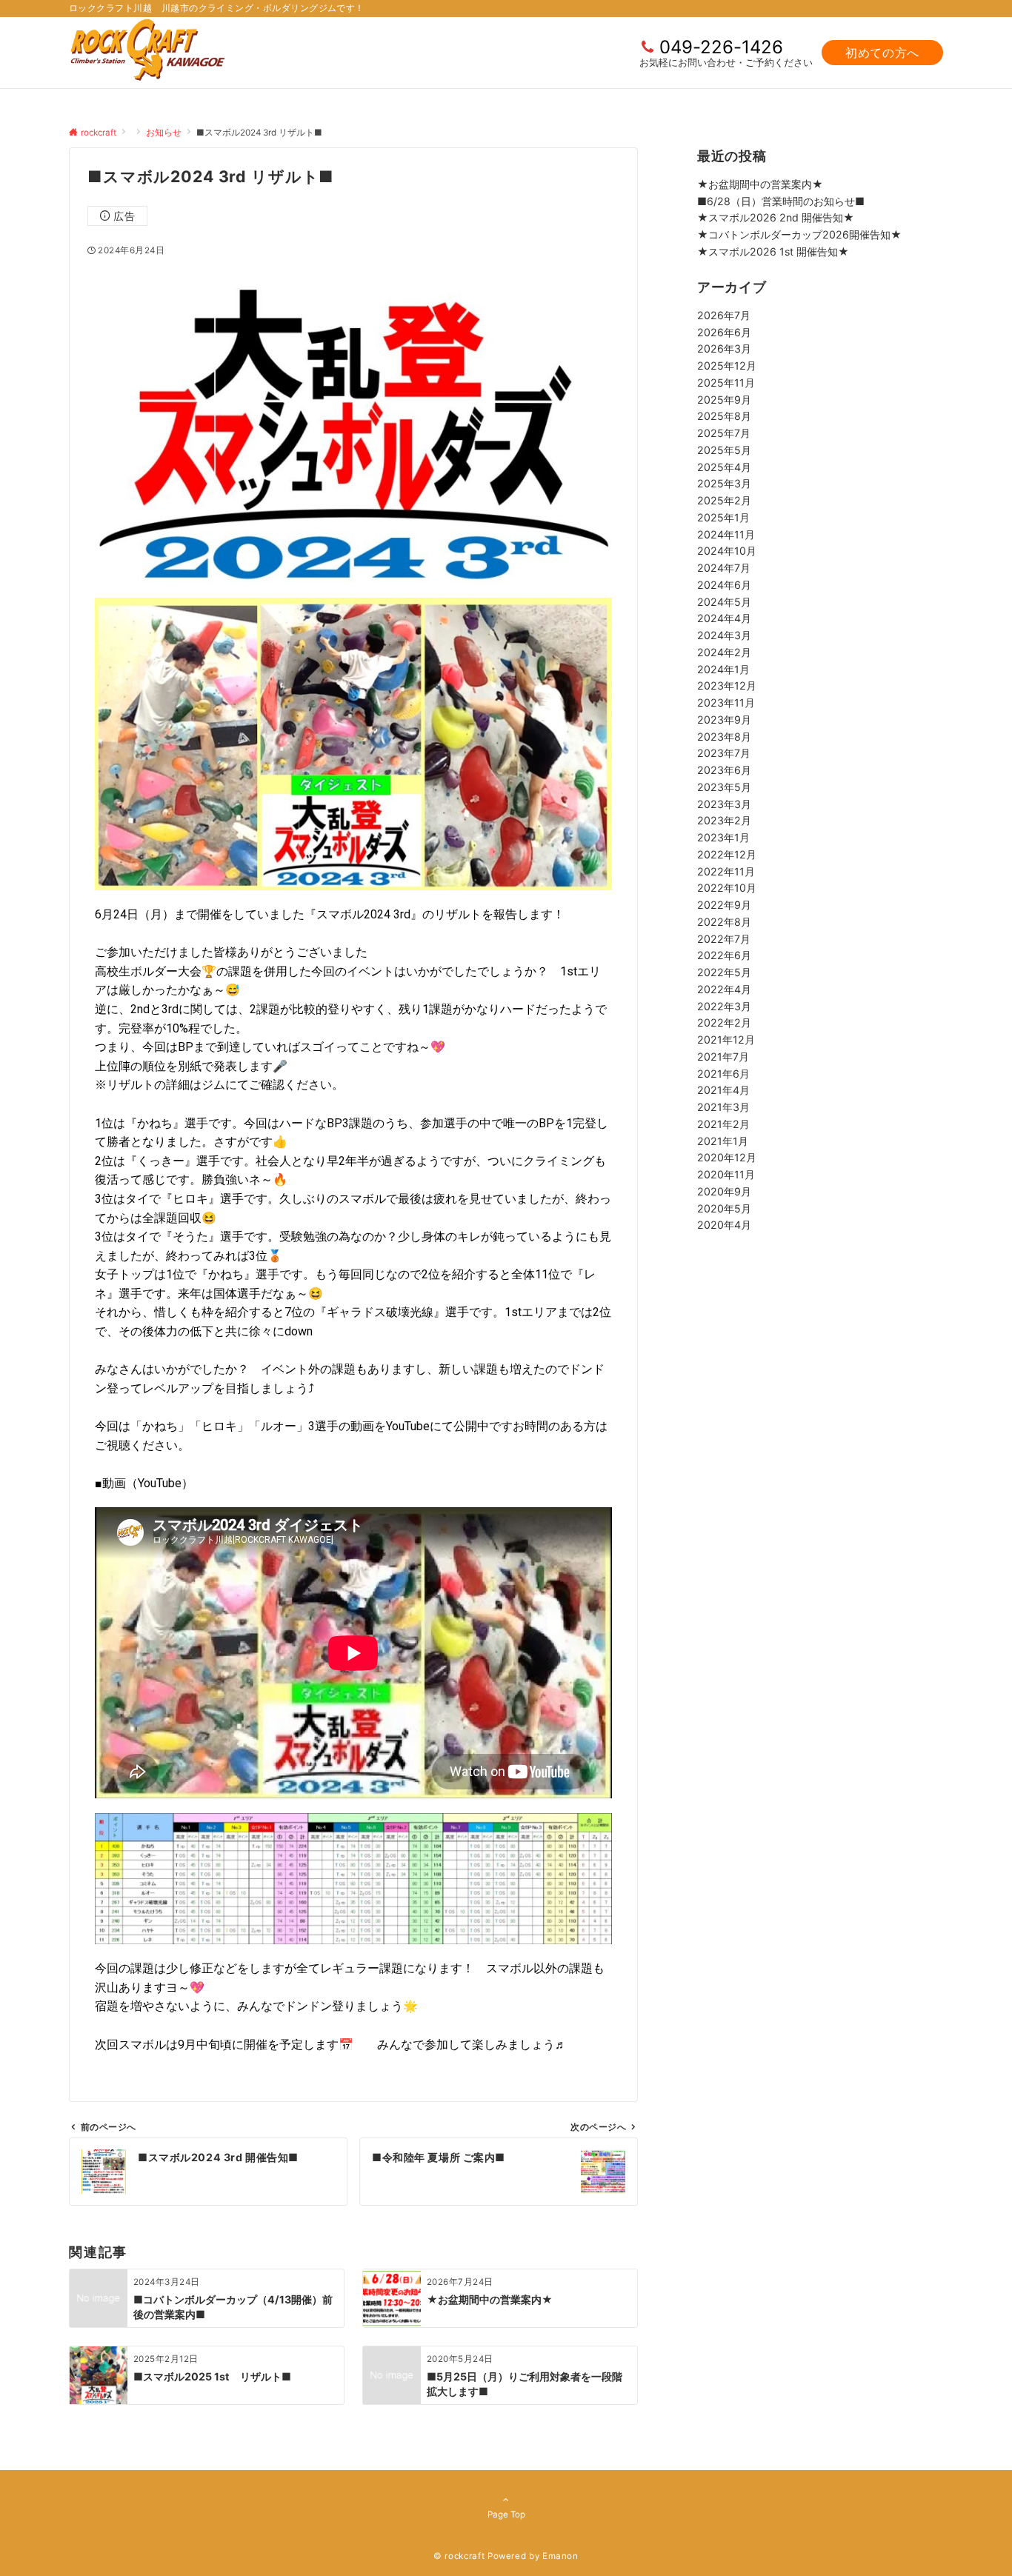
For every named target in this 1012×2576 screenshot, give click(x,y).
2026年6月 (724, 331)
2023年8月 (724, 736)
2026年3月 (724, 348)
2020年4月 (724, 1225)
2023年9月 (724, 719)
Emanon (560, 2556)
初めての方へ (882, 53)
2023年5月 (724, 786)
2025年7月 (724, 433)
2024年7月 (724, 568)
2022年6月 (724, 955)
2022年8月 (724, 921)
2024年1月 (723, 668)
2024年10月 (727, 551)
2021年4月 (723, 1090)
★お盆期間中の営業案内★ (760, 184)
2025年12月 (727, 366)
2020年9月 (724, 1191)
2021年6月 (723, 1073)
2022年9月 (724, 905)
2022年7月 (724, 938)
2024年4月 (724, 618)
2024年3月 (724, 635)
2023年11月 (726, 703)
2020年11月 (726, 1174)
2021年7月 (723, 1056)
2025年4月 (724, 466)
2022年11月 (726, 871)
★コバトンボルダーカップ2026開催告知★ (799, 234)
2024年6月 (724, 584)
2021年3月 (723, 1107)
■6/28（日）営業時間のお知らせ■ (781, 201)
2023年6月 (724, 770)
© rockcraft (459, 2556)
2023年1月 (723, 837)
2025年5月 (724, 449)
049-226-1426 (721, 47)
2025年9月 (724, 399)
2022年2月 (724, 1022)
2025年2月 (724, 500)
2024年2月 (724, 651)
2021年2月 (723, 1123)
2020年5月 (724, 1208)
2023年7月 (724, 753)
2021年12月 (726, 1040)
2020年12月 (727, 1157)
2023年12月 (727, 685)
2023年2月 (724, 820)
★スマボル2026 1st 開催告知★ (773, 251)
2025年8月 (724, 416)
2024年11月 (726, 534)
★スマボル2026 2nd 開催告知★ (776, 217)
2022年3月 (724, 1005)
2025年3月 (724, 483)
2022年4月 (724, 988)
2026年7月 (724, 314)
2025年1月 (723, 517)
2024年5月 (724, 601)
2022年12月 (727, 854)
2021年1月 (723, 1140)
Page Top (506, 2515)
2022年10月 (727, 888)
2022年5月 (724, 972)
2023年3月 (724, 803)
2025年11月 (726, 382)
